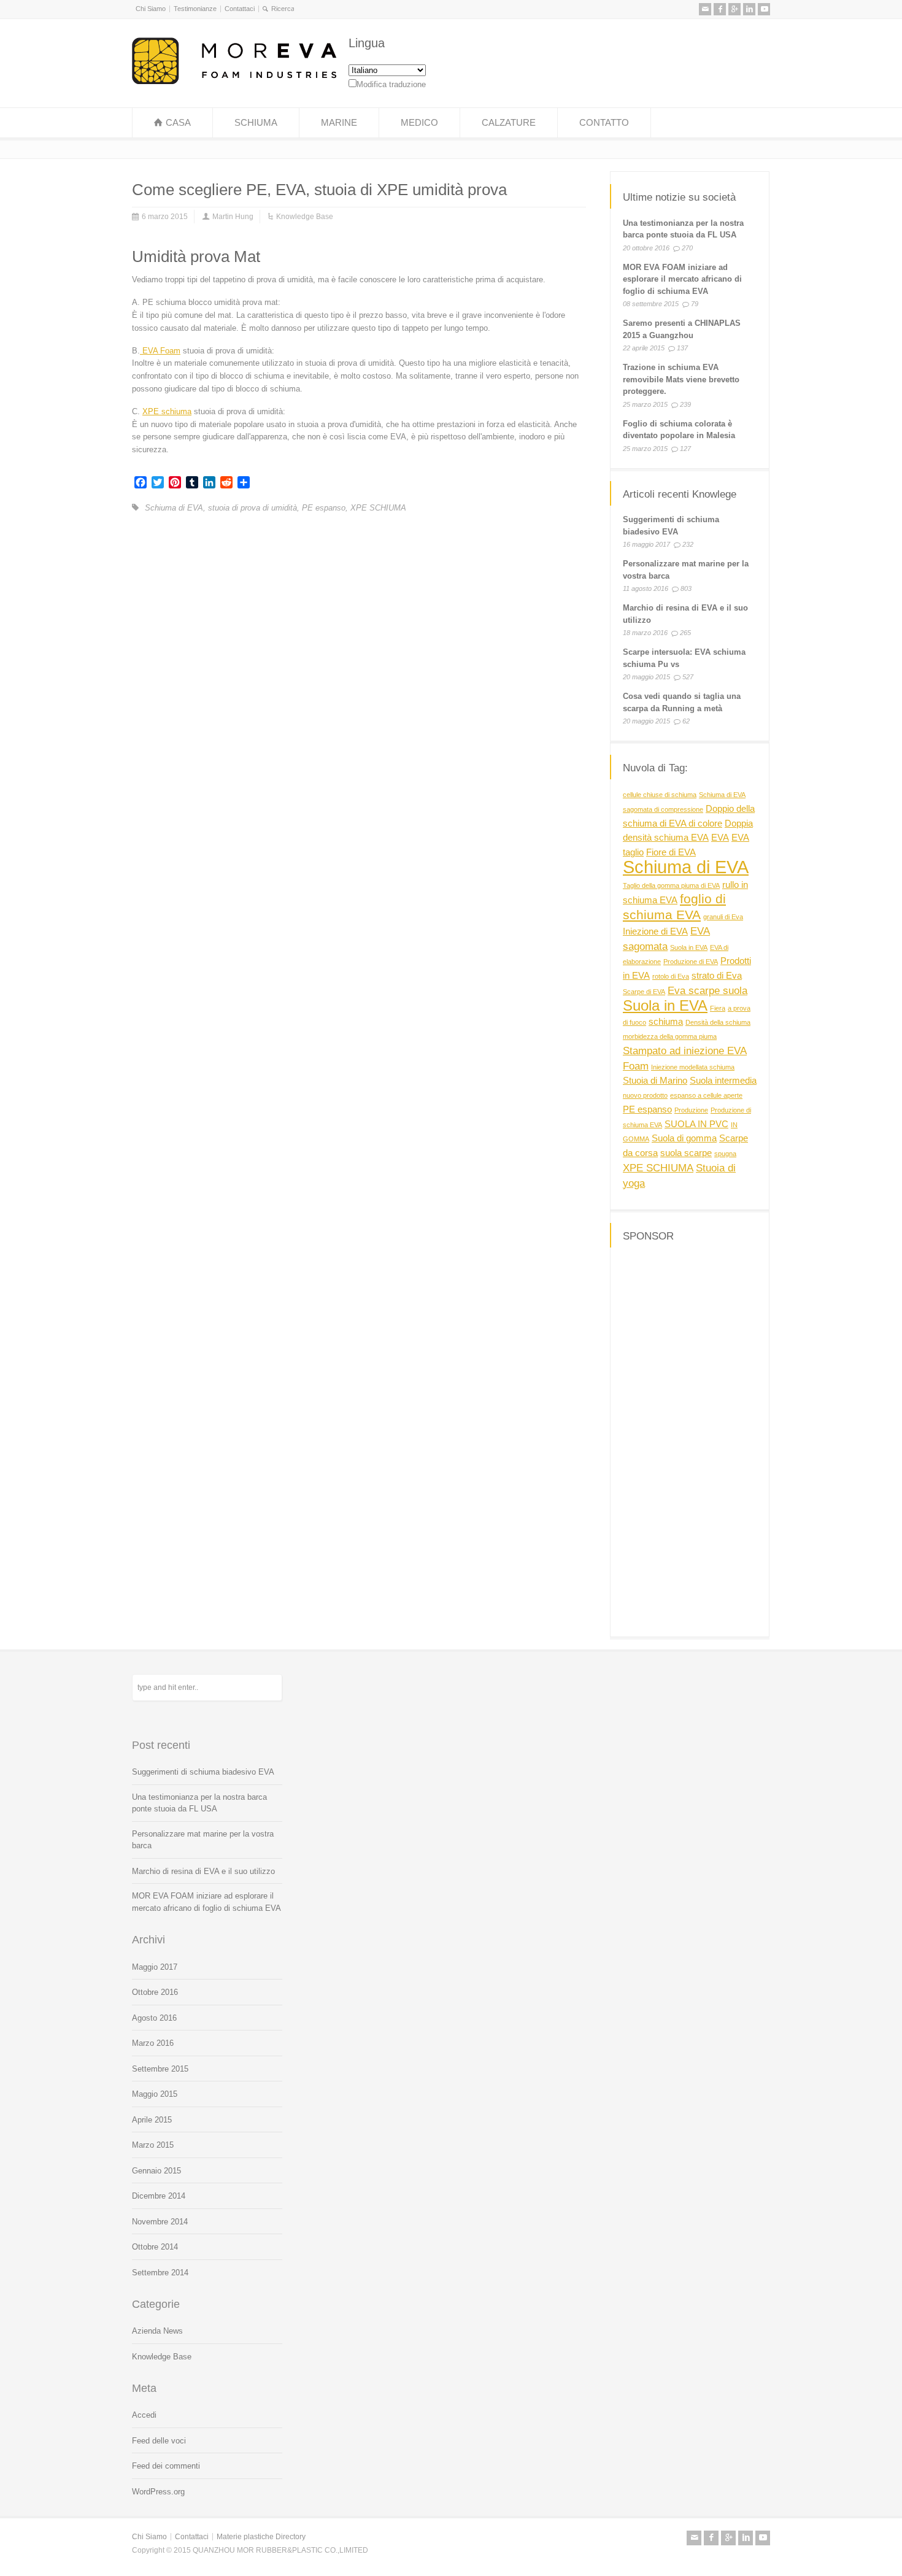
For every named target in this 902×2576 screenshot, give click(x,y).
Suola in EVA (689, 947)
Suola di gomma (684, 1138)
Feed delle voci (159, 2441)
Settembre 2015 (160, 2069)
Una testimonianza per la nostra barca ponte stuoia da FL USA (199, 1803)
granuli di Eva (723, 917)
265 (685, 633)
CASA (178, 122)
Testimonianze (195, 9)
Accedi (144, 2415)
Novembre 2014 (160, 2222)
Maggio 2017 (155, 1967)
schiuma (666, 1022)
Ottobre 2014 (155, 2247)
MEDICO (419, 122)
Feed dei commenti (166, 2466)
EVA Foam (160, 351)
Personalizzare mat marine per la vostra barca (203, 1840)
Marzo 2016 (153, 2043)
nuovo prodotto (645, 1095)
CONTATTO (604, 122)
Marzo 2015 (153, 2145)
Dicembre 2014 (159, 2196)
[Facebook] (720, 9)
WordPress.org (158, 2492)
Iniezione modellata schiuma (693, 1067)
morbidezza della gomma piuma (670, 1036)
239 (685, 404)
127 (685, 448)
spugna (725, 1154)
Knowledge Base (305, 217)
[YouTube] (764, 9)
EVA (720, 838)
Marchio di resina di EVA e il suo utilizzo (203, 1871)
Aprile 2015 (152, 2120)
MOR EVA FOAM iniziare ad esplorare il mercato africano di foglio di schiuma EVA (682, 279)
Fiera (718, 1008)
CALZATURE (509, 122)
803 (686, 589)
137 (682, 348)
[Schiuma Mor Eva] (234, 81)
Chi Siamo (151, 9)
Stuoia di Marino (655, 1081)
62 (686, 722)
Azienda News (157, 2331)
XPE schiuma (167, 411)
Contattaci (240, 9)
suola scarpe (686, 1153)
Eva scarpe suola (707, 990)
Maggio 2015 (155, 2094)
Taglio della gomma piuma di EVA (671, 885)
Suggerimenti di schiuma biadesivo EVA (203, 1772)
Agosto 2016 (154, 2018)
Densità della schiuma (718, 1022)
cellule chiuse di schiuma (660, 795)
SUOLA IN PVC (696, 1124)
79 (695, 304)
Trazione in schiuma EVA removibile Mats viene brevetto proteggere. (681, 379)
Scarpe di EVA (644, 992)
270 (687, 247)
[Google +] (734, 9)
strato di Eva (717, 976)
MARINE (339, 122)
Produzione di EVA (691, 962)
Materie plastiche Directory (261, 2537)
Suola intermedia (723, 1081)
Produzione (691, 1110)
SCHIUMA (256, 122)
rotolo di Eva (671, 976)
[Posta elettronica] (705, 9)
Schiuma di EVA (174, 508)
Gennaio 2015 (156, 2171)
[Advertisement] (690, 1440)
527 (688, 677)
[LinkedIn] (749, 9)
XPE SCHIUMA (378, 508)
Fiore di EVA (671, 852)
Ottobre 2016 (155, 1992)
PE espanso (324, 508)
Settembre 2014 (160, 2273)
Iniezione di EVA (655, 931)
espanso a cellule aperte (706, 1095)
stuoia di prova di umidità (252, 508)
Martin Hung (233, 217)
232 (688, 545)
